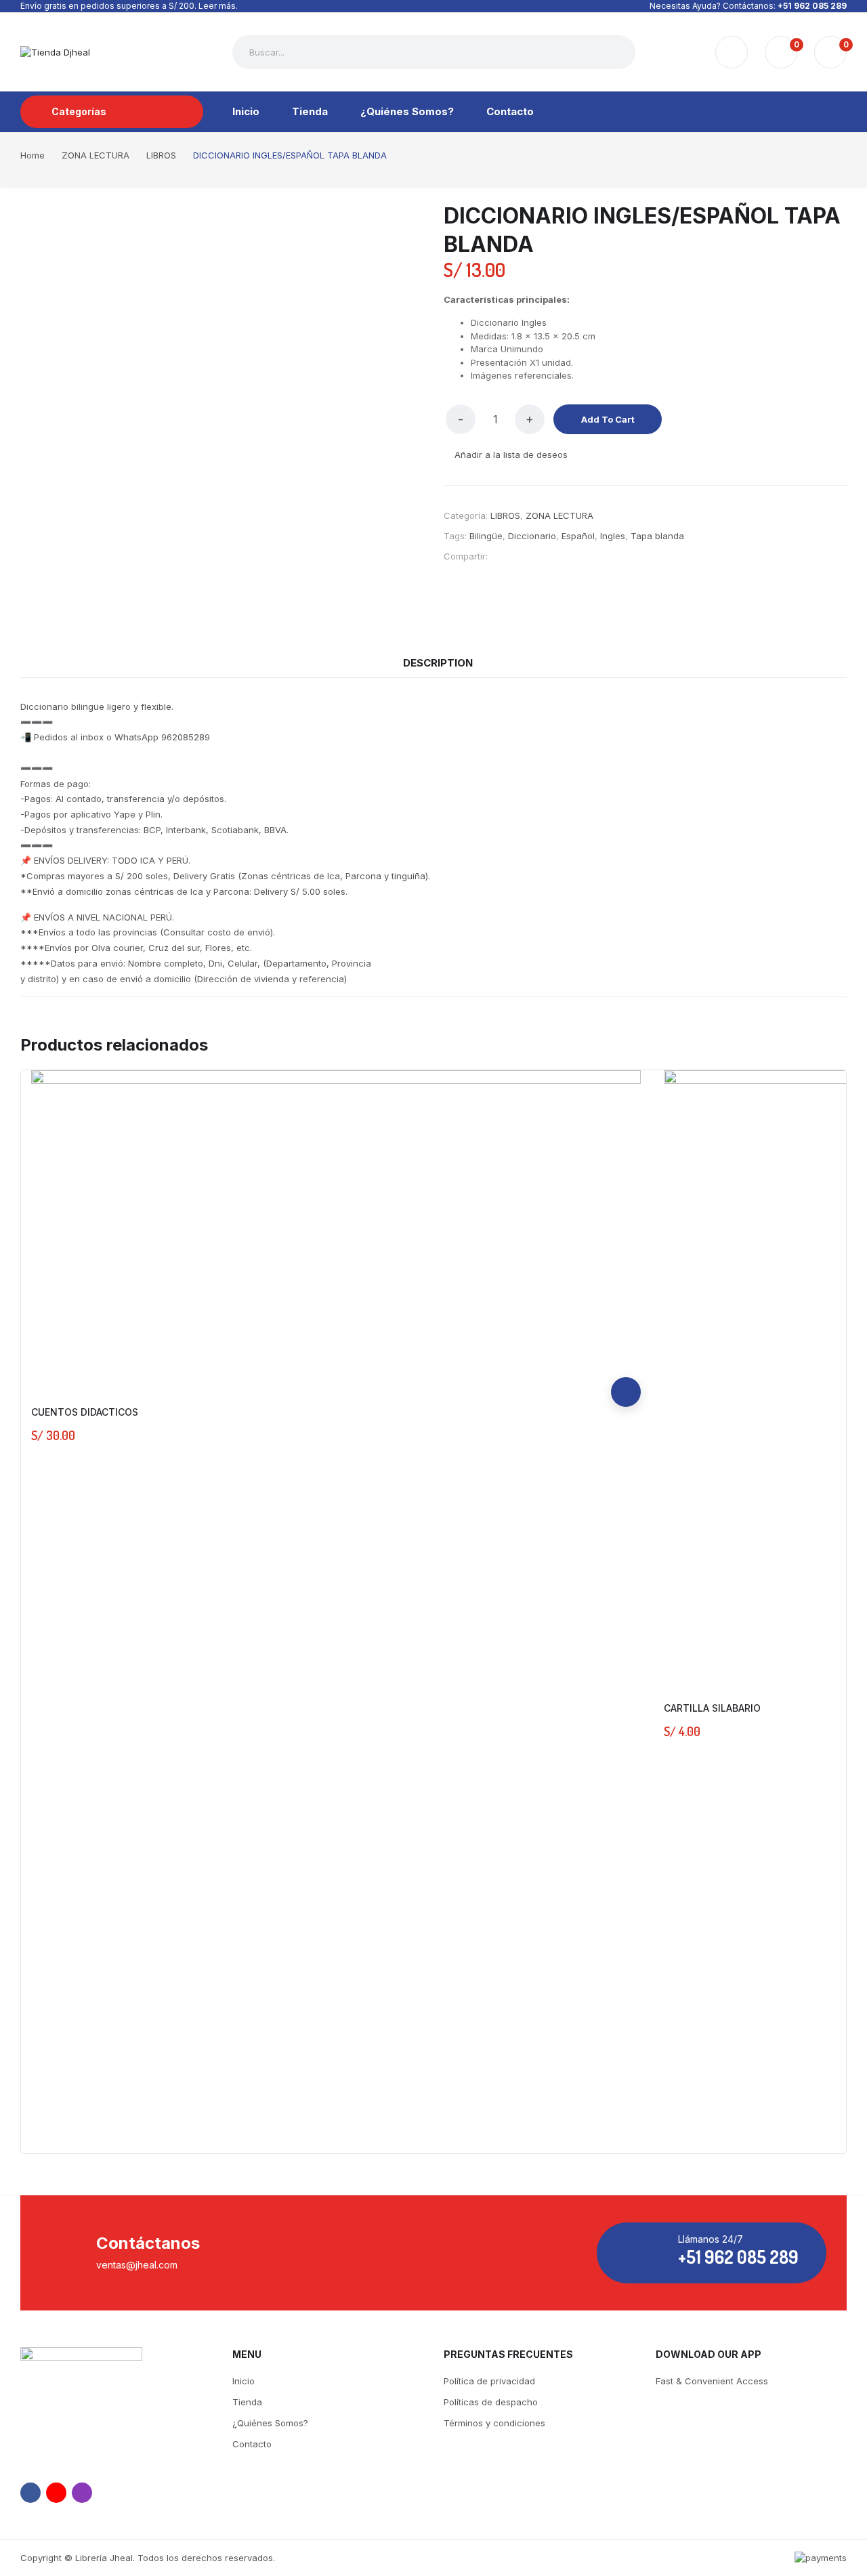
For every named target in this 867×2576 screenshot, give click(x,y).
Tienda (247, 2402)
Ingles (613, 536)
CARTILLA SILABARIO (712, 1708)
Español (578, 536)
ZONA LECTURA (559, 515)
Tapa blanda (657, 536)
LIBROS (505, 515)
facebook (30, 2493)
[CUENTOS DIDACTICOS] (336, 1227)
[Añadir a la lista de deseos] (626, 1332)
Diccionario (532, 536)
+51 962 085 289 (812, 6)
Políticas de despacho (491, 2402)
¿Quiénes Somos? (270, 2423)
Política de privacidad (489, 2381)
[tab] (438, 663)
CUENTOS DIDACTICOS (85, 1412)
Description (438, 663)
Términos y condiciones (494, 2423)
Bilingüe (486, 536)
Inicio (244, 2381)
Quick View (626, 1362)
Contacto (252, 2444)
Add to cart (608, 419)
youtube (56, 2493)
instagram (82, 2493)
